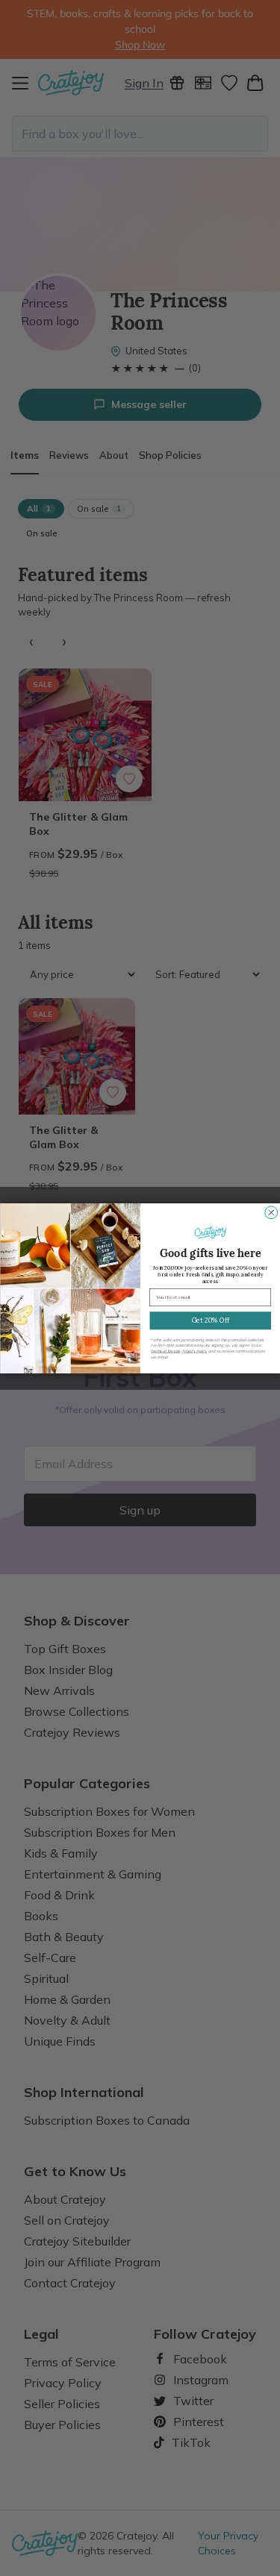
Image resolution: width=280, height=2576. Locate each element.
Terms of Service (165, 1351)
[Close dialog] (271, 1212)
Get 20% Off (210, 1320)
